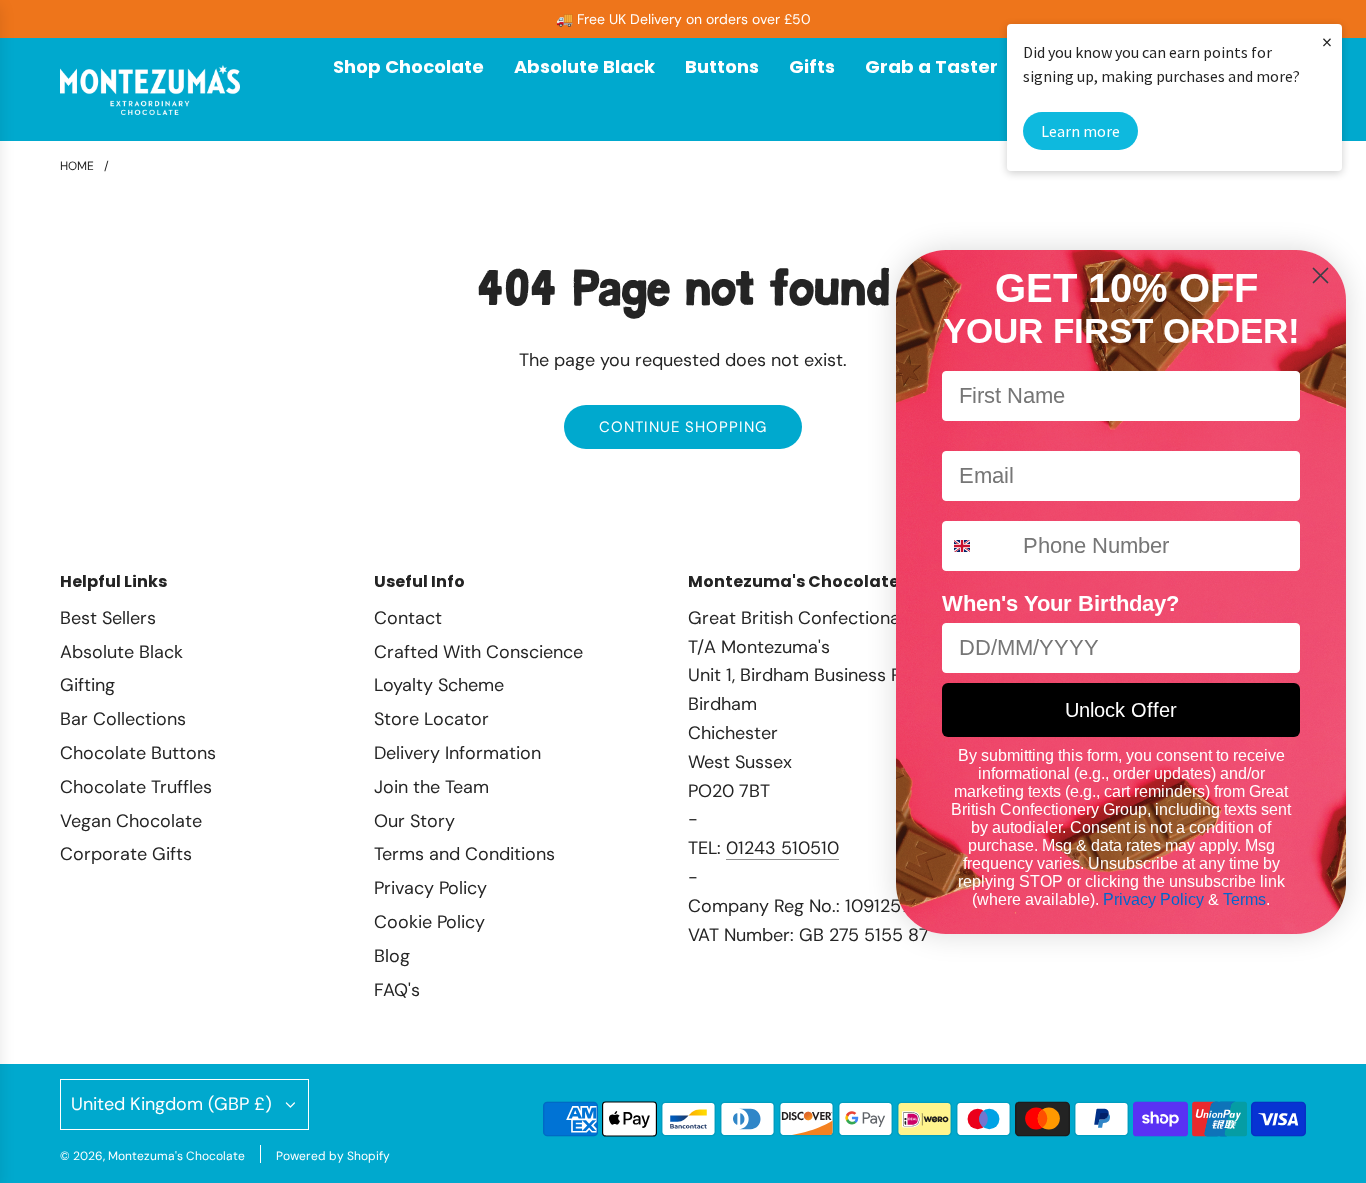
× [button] (1327, 41)
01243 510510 (782, 848)
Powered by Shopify (333, 1156)
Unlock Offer (1121, 710)
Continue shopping (683, 427)
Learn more (1080, 131)
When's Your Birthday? (1060, 603)
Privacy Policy (1153, 899)
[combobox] (978, 546)
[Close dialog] (1320, 275)
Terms (1244, 899)
